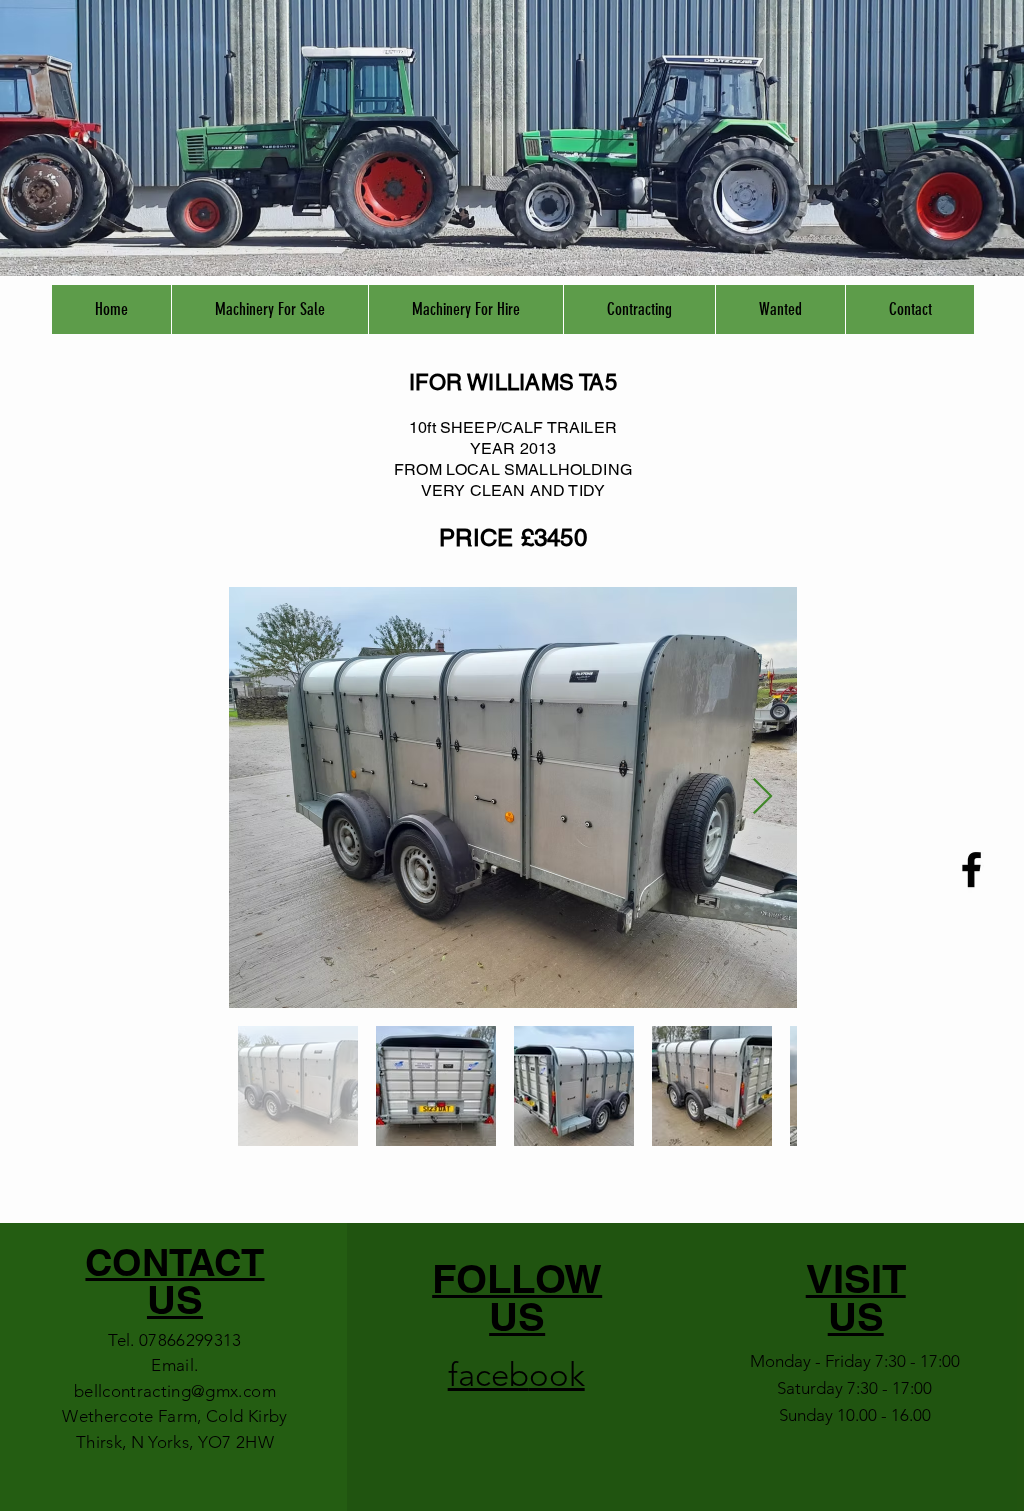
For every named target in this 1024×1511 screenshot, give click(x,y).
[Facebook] (971, 869)
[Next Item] (762, 797)
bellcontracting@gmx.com (175, 1391)
